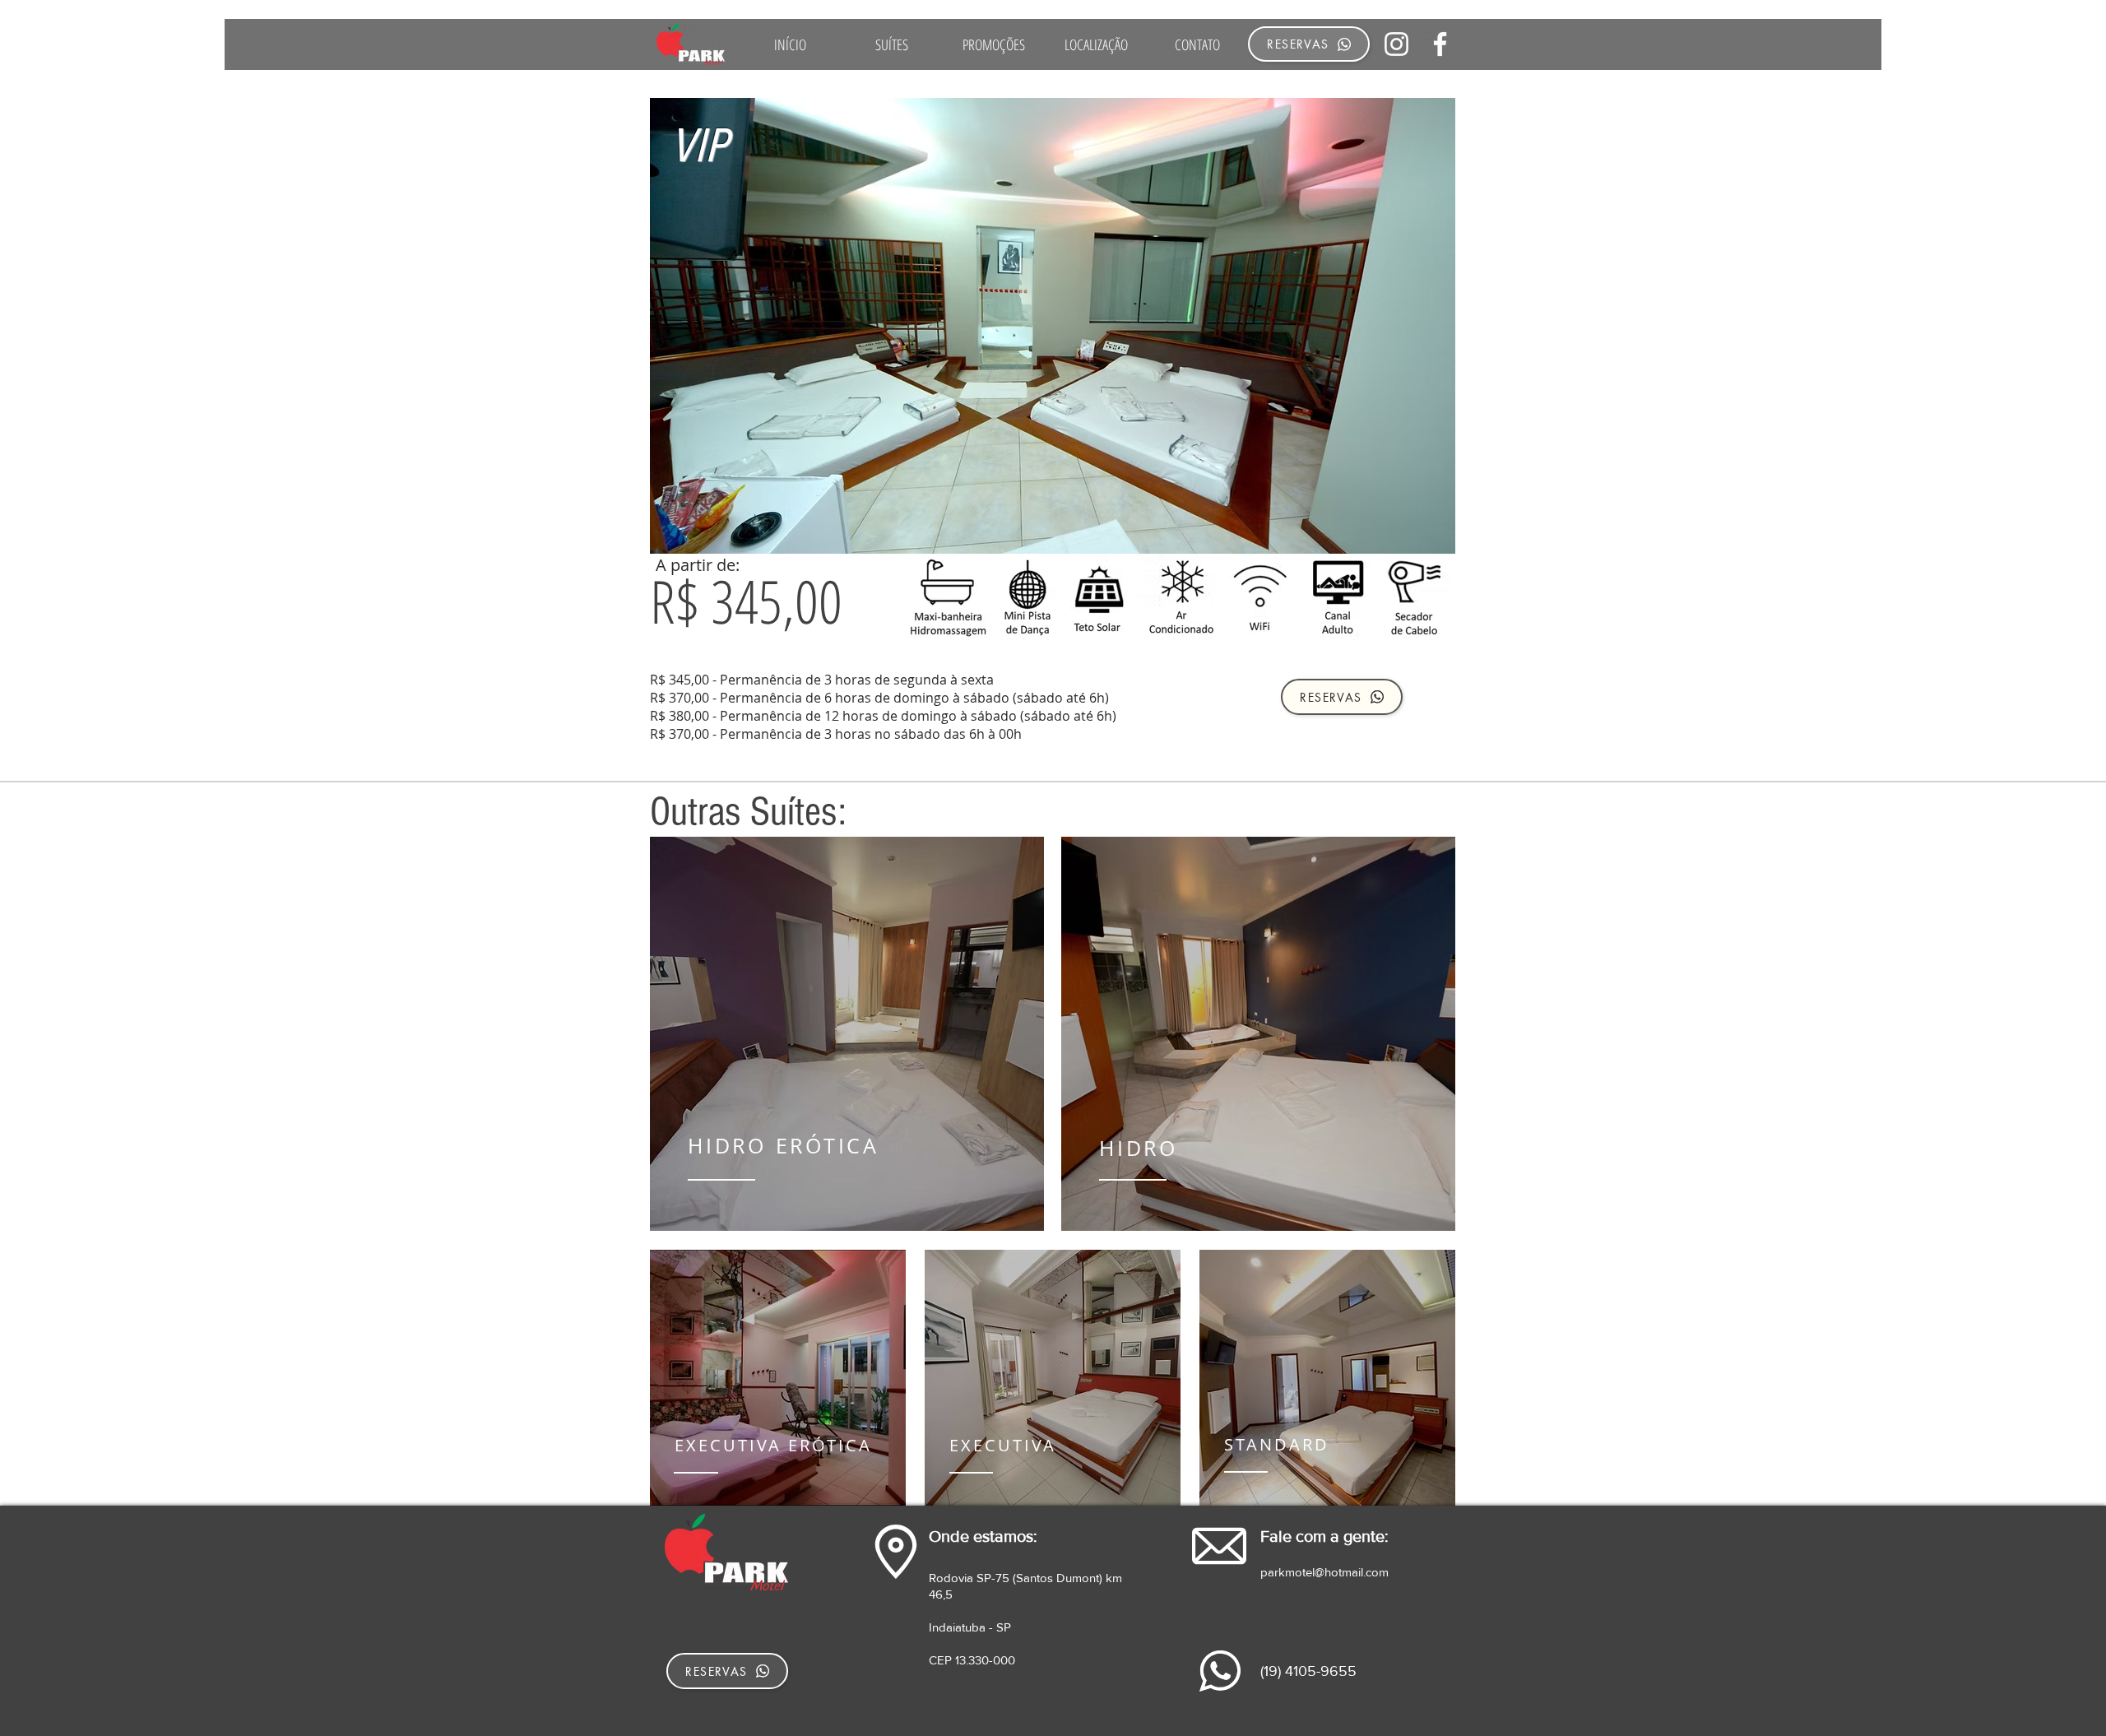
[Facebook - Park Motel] (1440, 44)
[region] (847, 1034)
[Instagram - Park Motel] (1396, 44)
